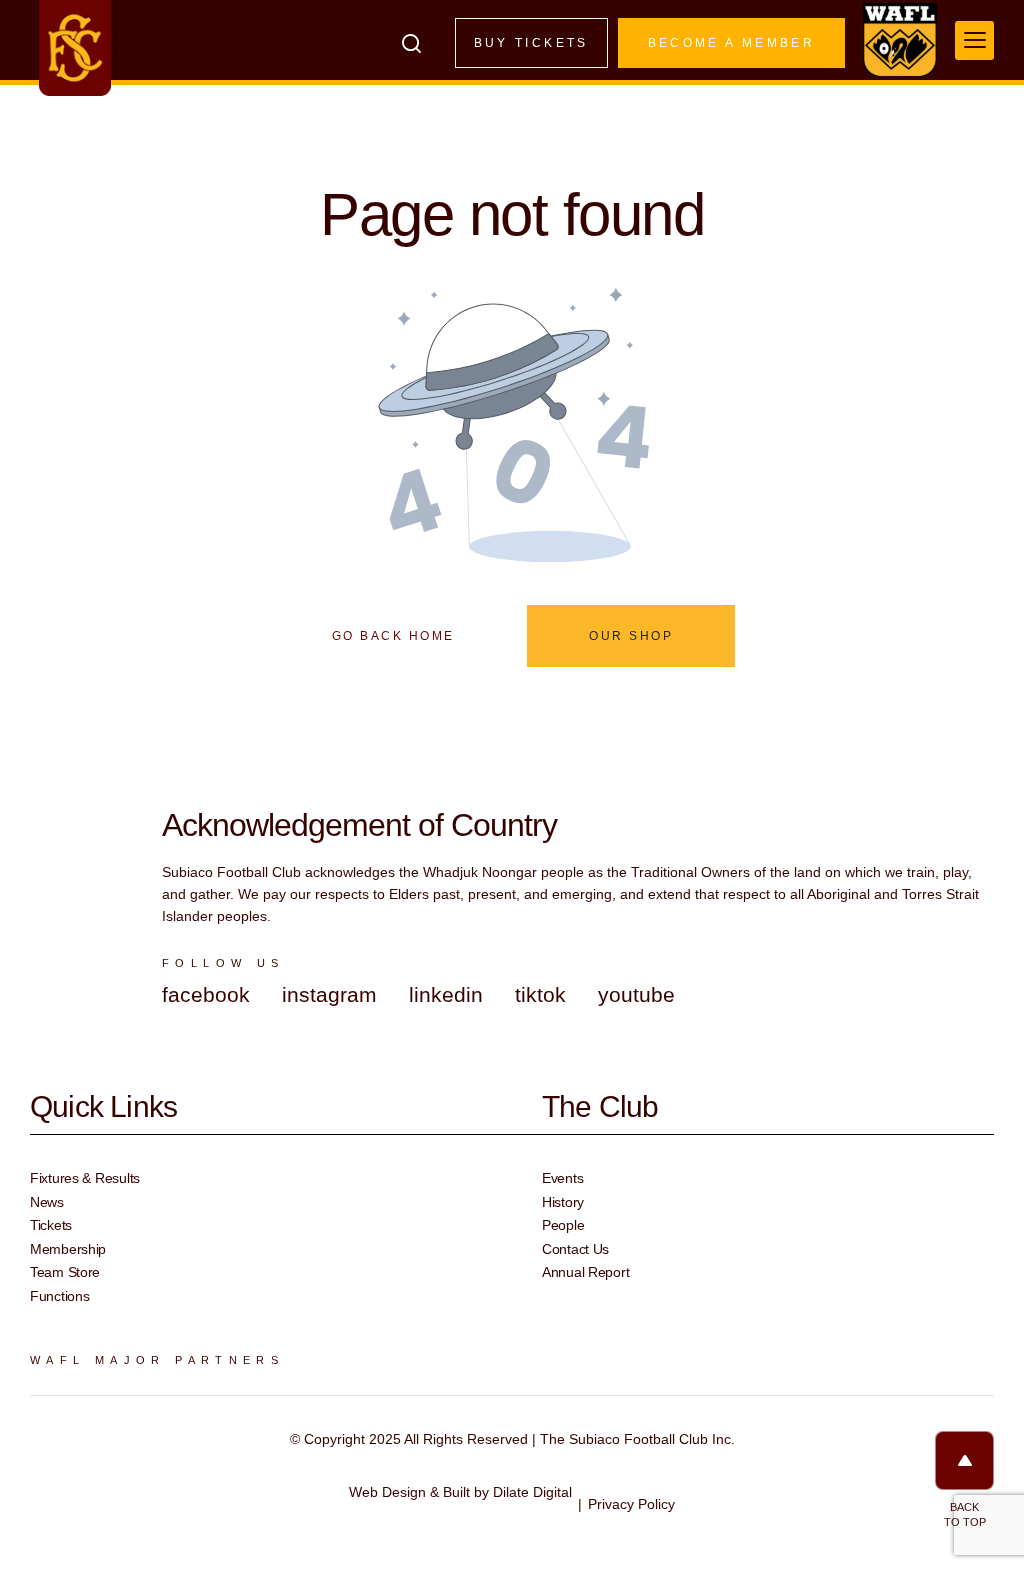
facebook (206, 994)
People (563, 1225)
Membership (68, 1249)
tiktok (540, 994)
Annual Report (585, 1272)
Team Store (65, 1272)
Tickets (51, 1225)
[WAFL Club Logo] (75, 48)
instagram (329, 994)
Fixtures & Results (85, 1178)
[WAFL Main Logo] (900, 40)
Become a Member (731, 43)
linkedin (446, 994)
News (47, 1202)
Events (562, 1178)
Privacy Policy (631, 1504)
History (563, 1202)
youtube (636, 994)
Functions (59, 1296)
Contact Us (575, 1249)
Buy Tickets (531, 43)
